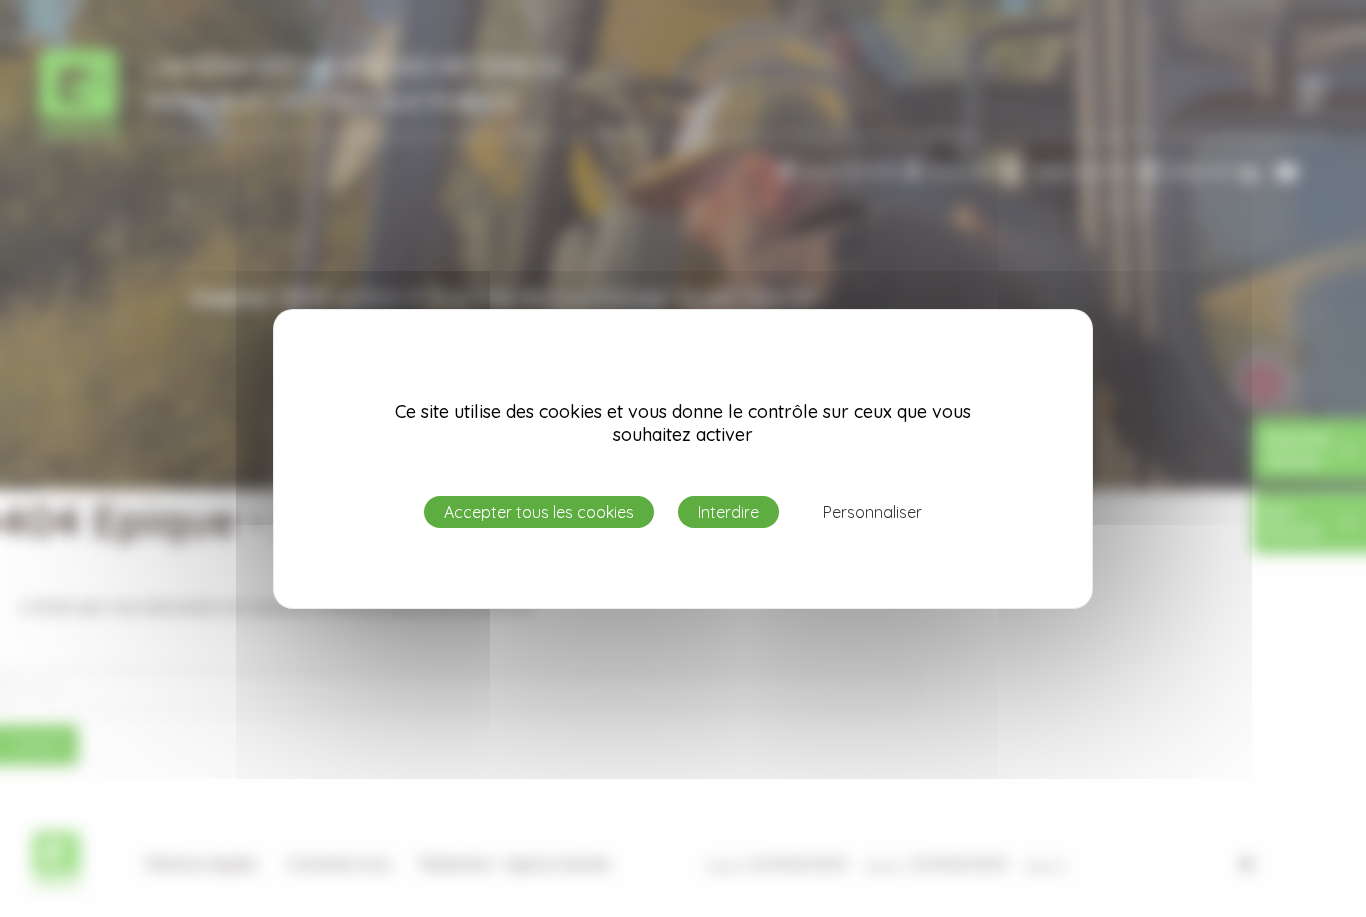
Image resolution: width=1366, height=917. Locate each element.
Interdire (728, 512)
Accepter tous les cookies (539, 512)
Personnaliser (872, 512)
